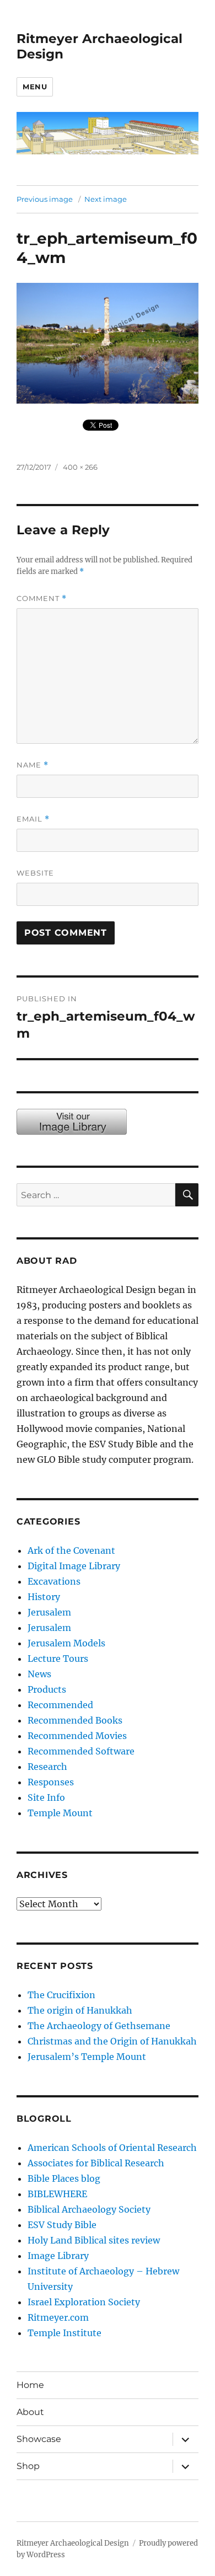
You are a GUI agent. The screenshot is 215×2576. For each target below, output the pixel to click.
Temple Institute (64, 2333)
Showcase (39, 2439)
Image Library (58, 2256)
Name (33, 765)
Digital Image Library (74, 1566)
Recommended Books (75, 1720)
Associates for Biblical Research (96, 2163)
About (30, 2412)
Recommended (60, 1705)
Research (47, 1767)
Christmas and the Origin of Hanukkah (112, 2041)
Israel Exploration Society (84, 2302)
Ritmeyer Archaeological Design (73, 2543)
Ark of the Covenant (71, 1550)
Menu (35, 87)
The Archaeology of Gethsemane (99, 2026)
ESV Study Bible (62, 2225)
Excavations (54, 1581)
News (39, 1674)
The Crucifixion (61, 1995)
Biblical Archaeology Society (89, 2209)
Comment (42, 599)
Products (47, 1689)
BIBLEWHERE (57, 2194)
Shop (28, 2466)
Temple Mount (60, 1813)
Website (35, 873)
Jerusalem (49, 1612)
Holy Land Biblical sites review (94, 2240)
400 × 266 (80, 467)
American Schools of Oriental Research (112, 2148)
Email (33, 819)
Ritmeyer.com (58, 2317)
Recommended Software (81, 1751)
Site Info (46, 1797)
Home (30, 2385)
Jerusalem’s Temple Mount (87, 2057)
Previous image (45, 199)
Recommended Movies (77, 1736)
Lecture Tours (58, 1659)
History (44, 1597)
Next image (106, 199)
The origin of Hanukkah (80, 2010)
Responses (51, 1782)
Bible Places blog (64, 2178)
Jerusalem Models (66, 1643)
